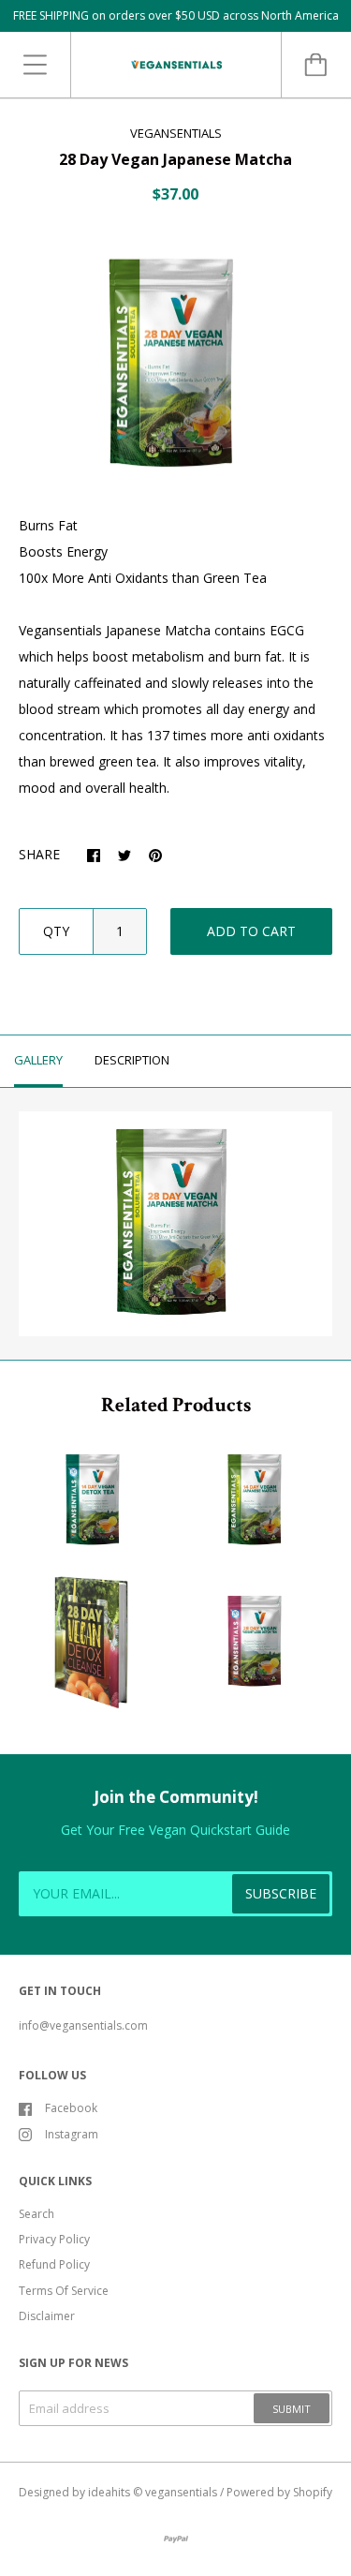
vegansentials (181, 2492)
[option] (175, 365)
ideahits (109, 2492)
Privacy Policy (54, 2239)
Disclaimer (47, 2316)
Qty (56, 931)
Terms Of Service (64, 2291)
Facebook (71, 2108)
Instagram (72, 2134)
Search (37, 2214)
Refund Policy (54, 2264)
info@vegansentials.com (83, 2025)
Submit (292, 2409)
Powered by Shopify (279, 2492)
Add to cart (251, 931)
